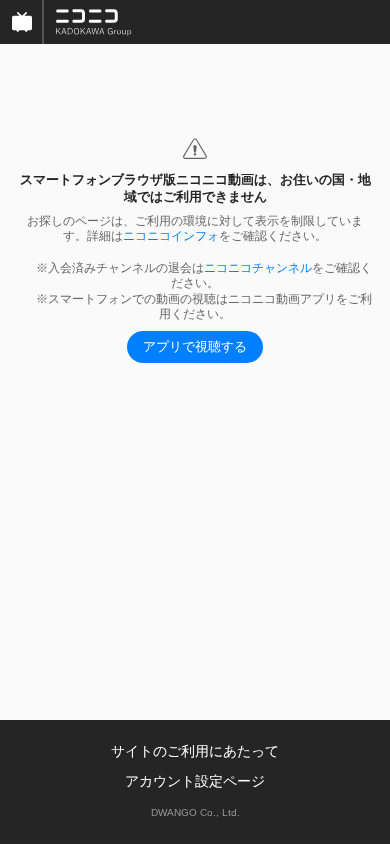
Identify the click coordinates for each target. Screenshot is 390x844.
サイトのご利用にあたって (195, 751)
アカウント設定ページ (195, 781)
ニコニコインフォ (171, 236)
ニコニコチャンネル (258, 268)
